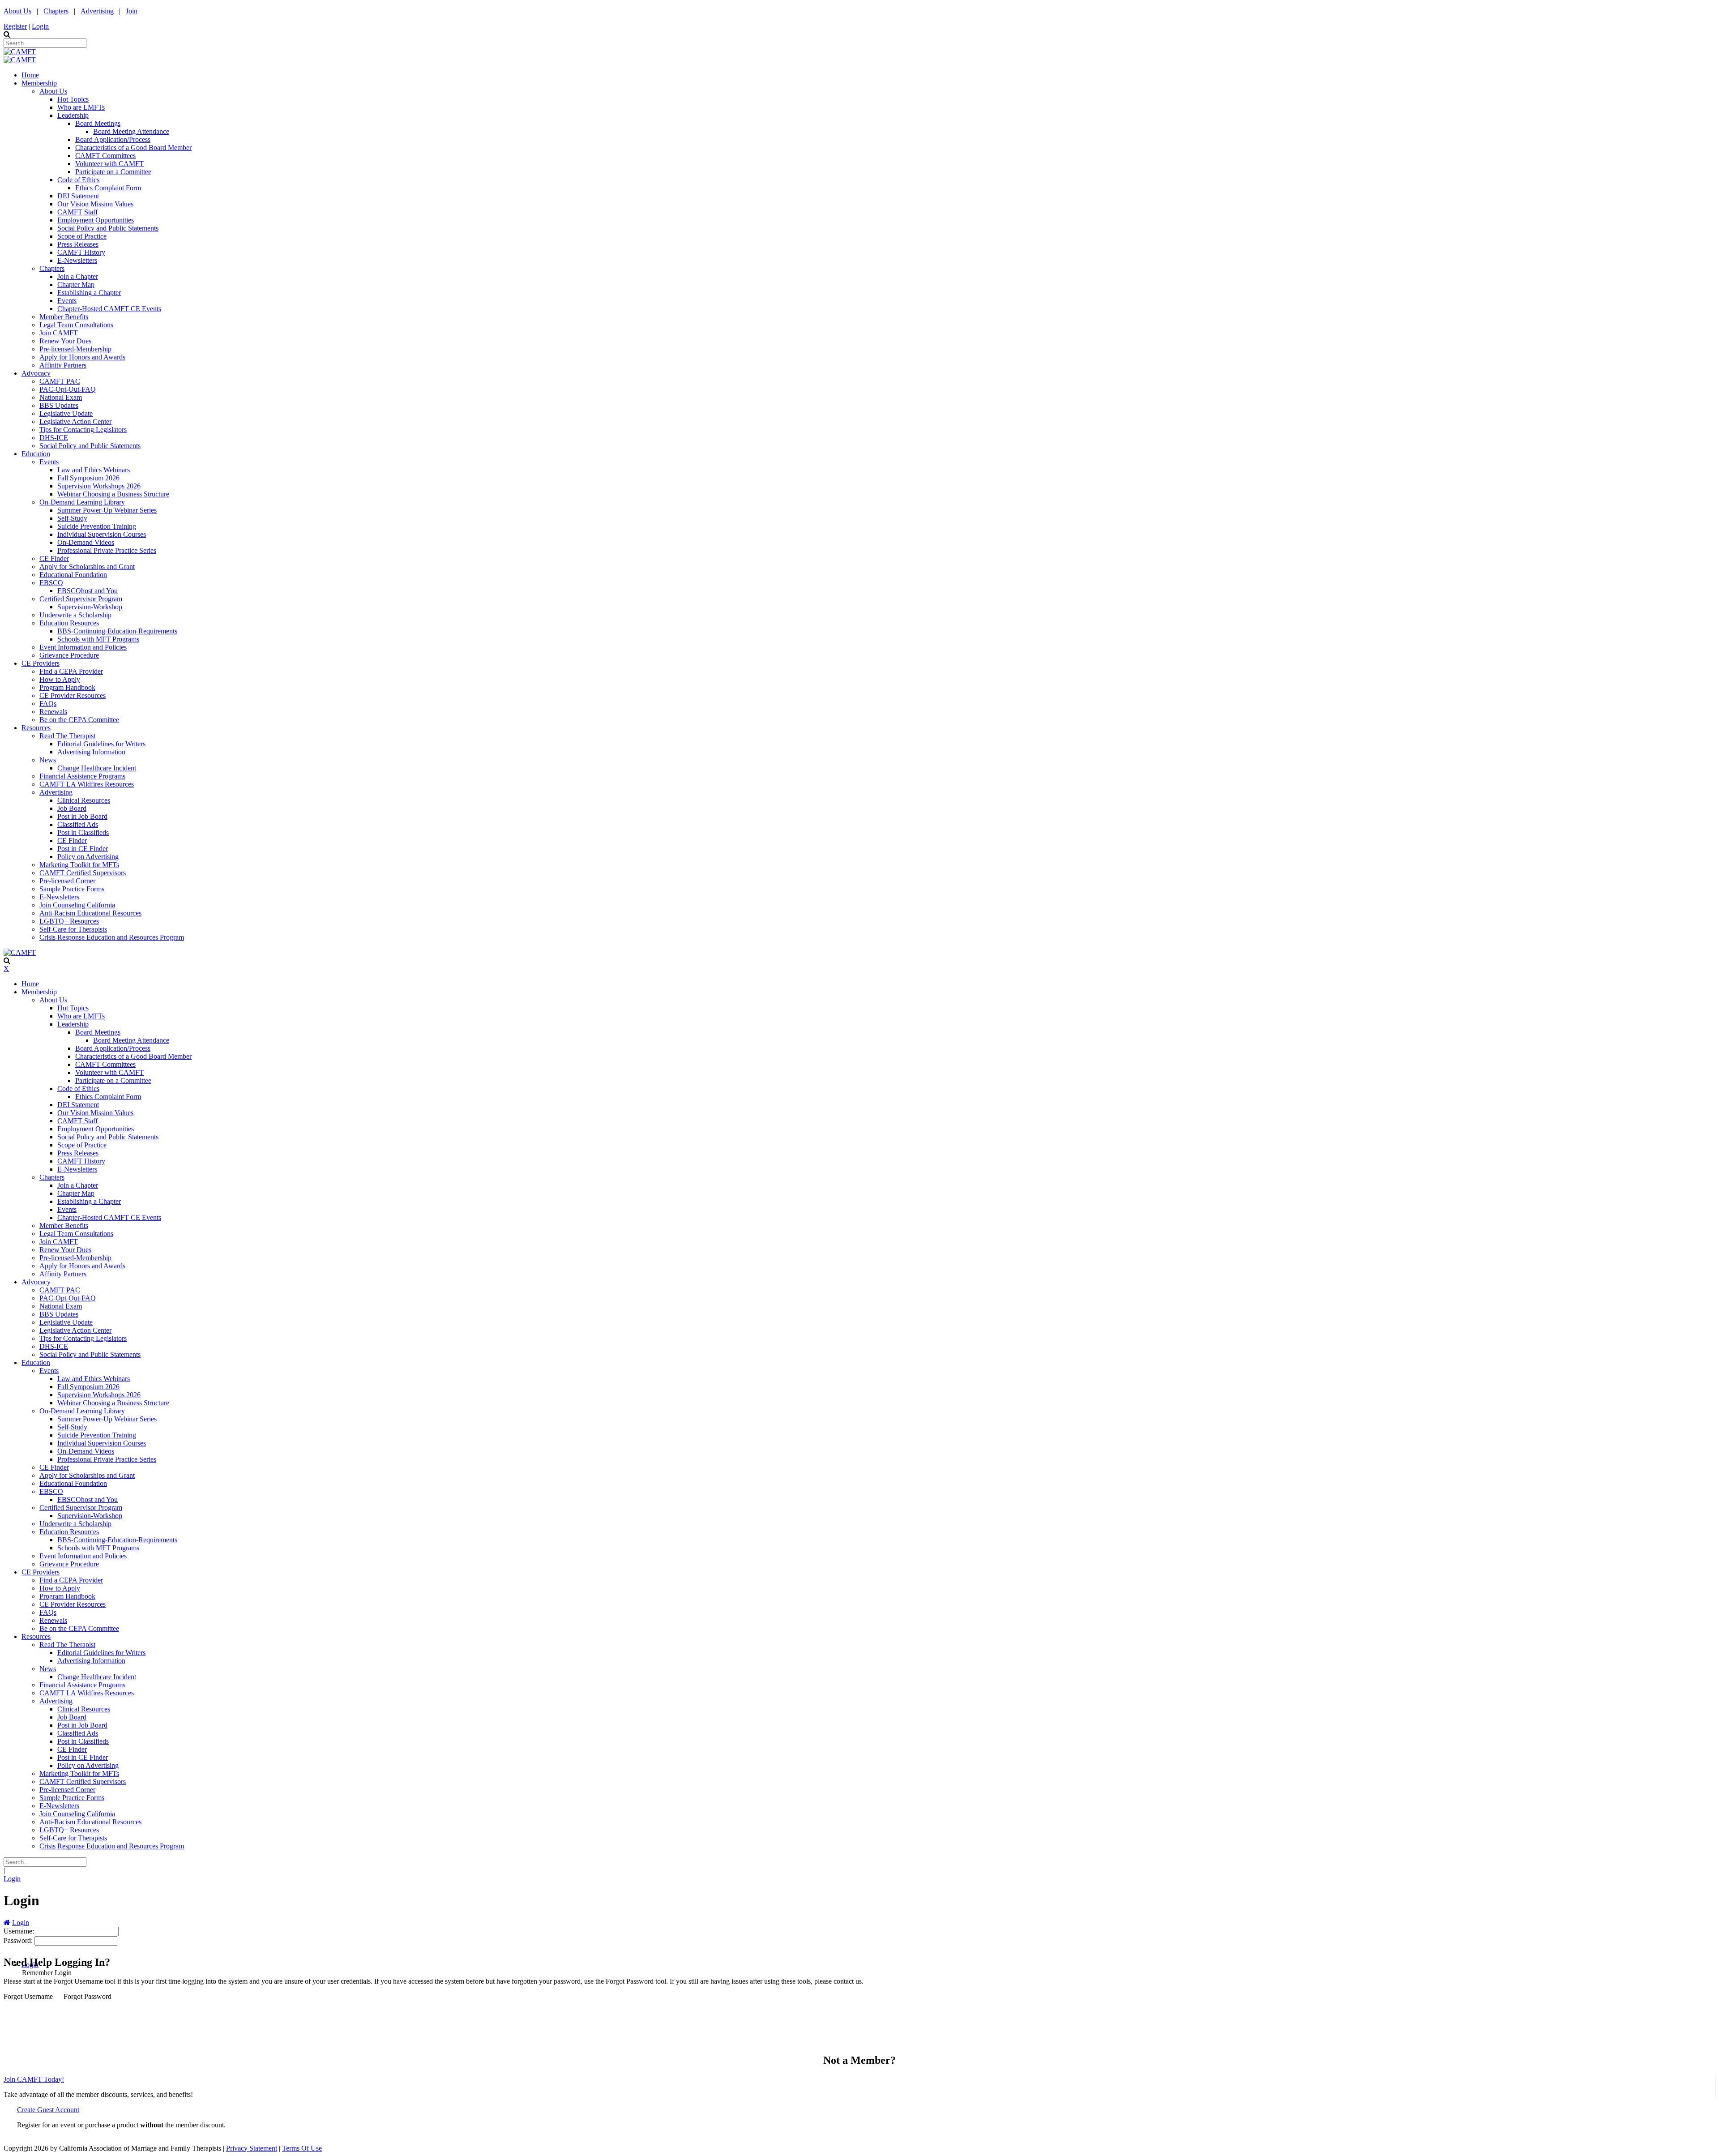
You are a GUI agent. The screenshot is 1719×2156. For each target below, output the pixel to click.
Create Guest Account (48, 2110)
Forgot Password (88, 1996)
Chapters (56, 11)
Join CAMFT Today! (34, 2079)
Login (40, 26)
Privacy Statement (252, 2148)
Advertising (97, 11)
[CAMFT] (20, 52)
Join (132, 11)
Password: (19, 1940)
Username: (20, 1931)
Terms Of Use (302, 2148)
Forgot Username (28, 1996)
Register (15, 26)
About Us (17, 11)
